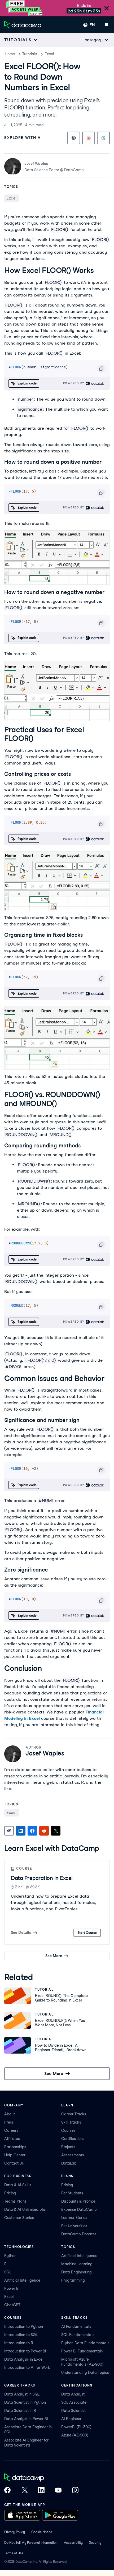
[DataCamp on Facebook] (7, 2491)
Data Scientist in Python (25, 2402)
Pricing (10, 2193)
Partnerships (15, 2147)
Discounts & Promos (78, 2201)
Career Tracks (74, 2114)
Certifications (73, 2139)
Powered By (74, 383)
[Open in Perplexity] (103, 138)
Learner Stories (74, 2218)
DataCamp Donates (79, 2234)
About (10, 2114)
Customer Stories (19, 2218)
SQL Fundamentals (78, 2335)
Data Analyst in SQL (22, 2394)
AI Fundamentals (76, 2327)
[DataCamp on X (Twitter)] (24, 2491)
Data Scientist (73, 2411)
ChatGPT (12, 2305)
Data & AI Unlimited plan (26, 2209)
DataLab (69, 2163)
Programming (73, 2280)
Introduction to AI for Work (27, 2367)
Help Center (15, 2155)
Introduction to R (19, 2343)
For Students (72, 2193)
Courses (68, 2130)
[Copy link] (9, 1831)
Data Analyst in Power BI (26, 2419)
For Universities (74, 2226)
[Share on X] (56, 1831)
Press (9, 2122)
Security (95, 2543)
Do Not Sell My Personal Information (31, 2543)
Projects (68, 2147)
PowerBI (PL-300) (76, 2427)
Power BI (12, 2288)
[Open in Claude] (89, 138)
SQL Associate (74, 2402)
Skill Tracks (71, 2122)
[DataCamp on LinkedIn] (41, 2491)
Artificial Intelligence (22, 2280)
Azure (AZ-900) (75, 2435)
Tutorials (30, 54)
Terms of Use (14, 2553)
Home (10, 54)
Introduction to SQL (21, 2335)
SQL (8, 2272)
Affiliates (12, 2139)
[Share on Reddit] (44, 1831)
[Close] (107, 9)
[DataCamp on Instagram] (75, 2491)
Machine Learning (77, 2264)
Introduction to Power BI (25, 2351)
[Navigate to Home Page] (23, 25)
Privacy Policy (15, 2532)
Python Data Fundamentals (85, 2343)
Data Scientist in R (20, 2411)
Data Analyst (73, 2394)
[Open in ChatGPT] (74, 138)
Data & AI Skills (18, 2185)
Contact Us (14, 2163)
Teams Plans (15, 2201)
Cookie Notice (42, 2532)
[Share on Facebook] (32, 1831)
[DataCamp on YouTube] (58, 2491)
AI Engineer (71, 2419)
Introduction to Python (24, 2327)
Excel (49, 54)
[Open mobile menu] (107, 25)
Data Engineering (76, 2272)
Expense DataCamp (79, 2209)
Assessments (73, 2155)
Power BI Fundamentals (82, 2351)
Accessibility (73, 2543)
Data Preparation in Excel (42, 1878)
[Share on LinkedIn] (21, 1831)
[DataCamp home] (41, 2478)
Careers (11, 2130)
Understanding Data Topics (85, 2373)
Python (10, 2256)
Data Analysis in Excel (24, 2359)
